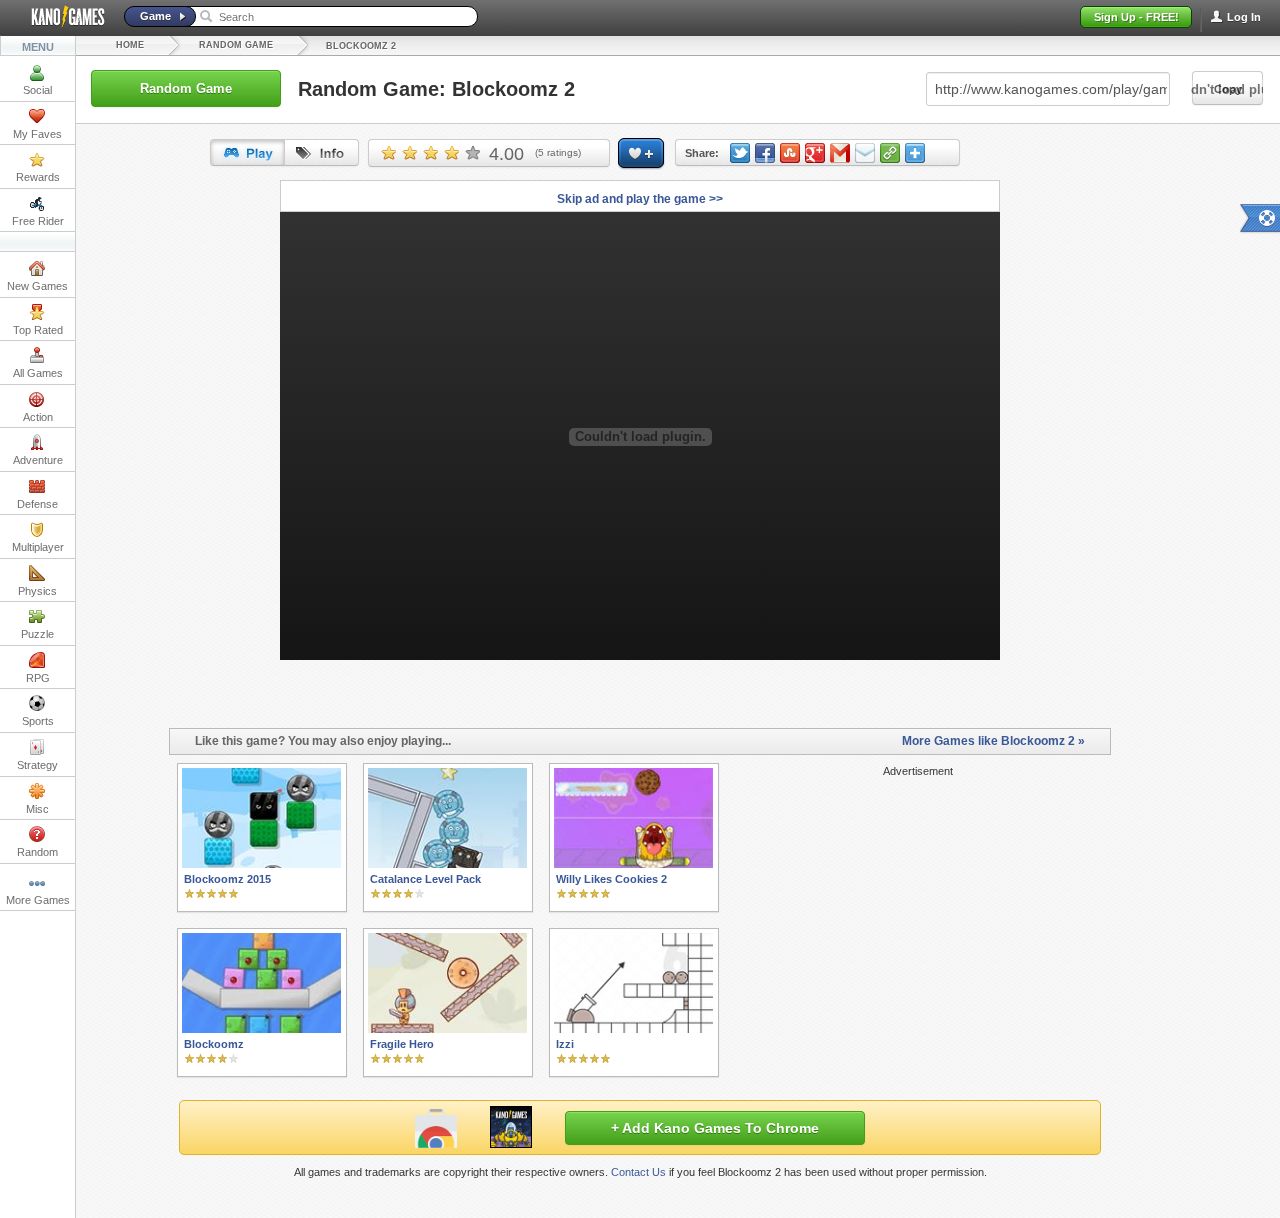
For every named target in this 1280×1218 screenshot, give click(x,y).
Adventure (38, 460)
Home (130, 45)
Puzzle (37, 634)
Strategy (37, 765)
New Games (37, 286)
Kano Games (60, 17)
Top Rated (38, 330)
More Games (38, 900)
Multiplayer (38, 547)
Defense (37, 504)
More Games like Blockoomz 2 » (993, 741)
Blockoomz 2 (361, 46)
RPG (38, 678)
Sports (38, 721)
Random (37, 852)
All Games (38, 373)
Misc (37, 809)
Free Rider (38, 221)
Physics (37, 591)
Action (38, 417)
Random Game (236, 45)
